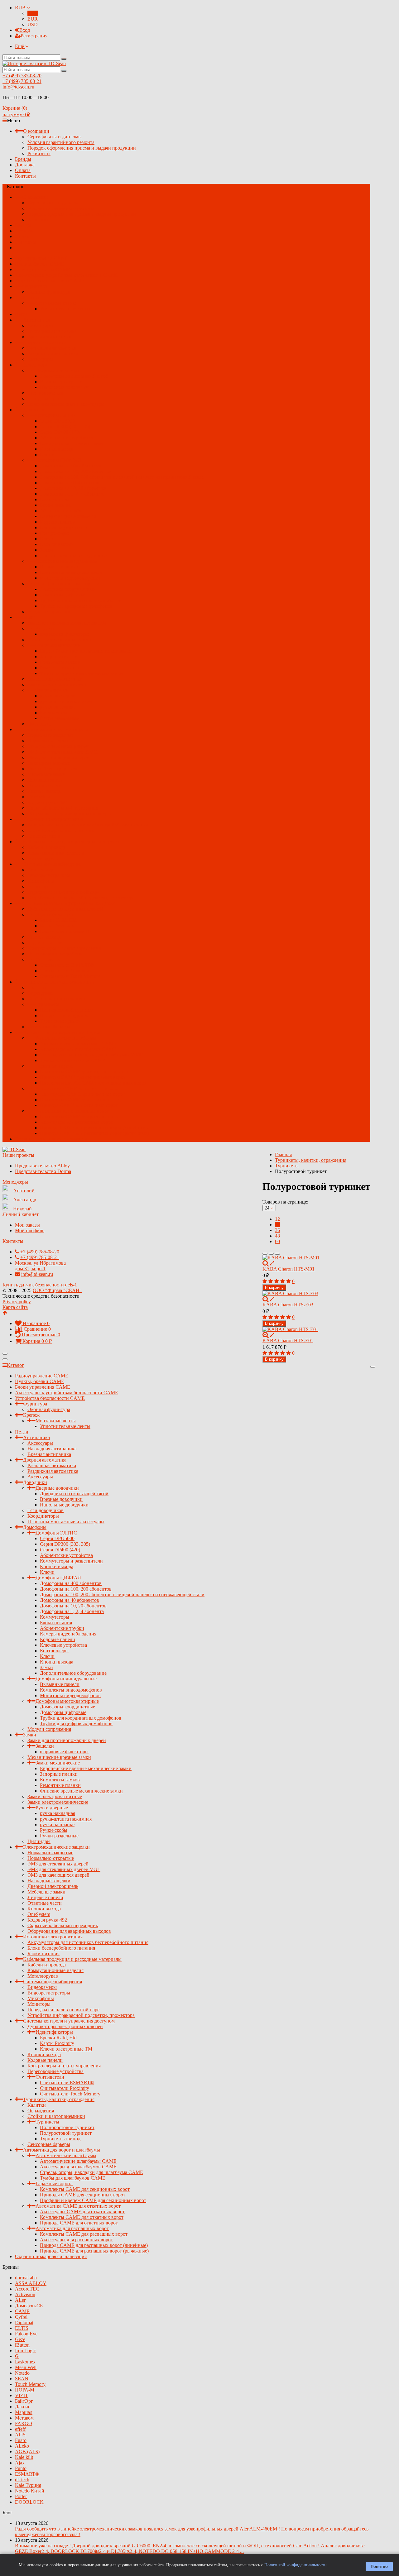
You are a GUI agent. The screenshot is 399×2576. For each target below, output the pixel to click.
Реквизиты (39, 153)
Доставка (25, 165)
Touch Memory (30, 2384)
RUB (21, 8)
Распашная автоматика (52, 348)
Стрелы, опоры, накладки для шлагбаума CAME (91, 1055)
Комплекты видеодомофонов (71, 572)
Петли (22, 314)
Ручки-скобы (54, 713)
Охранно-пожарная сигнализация (51, 1139)
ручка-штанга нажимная (66, 701)
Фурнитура (35, 286)
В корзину (274, 1288)
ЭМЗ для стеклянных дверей (58, 746)
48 (277, 1236)
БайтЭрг (24, 2401)
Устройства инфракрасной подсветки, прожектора (81, 898)
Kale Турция (28, 2485)
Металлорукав (43, 858)
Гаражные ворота (54, 1066)
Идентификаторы (54, 915)
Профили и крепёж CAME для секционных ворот (93, 1083)
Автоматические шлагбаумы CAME (78, 1044)
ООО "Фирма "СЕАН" (57, 1290)
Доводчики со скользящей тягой (74, 376)
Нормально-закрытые (50, 735)
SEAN (22, 2379)
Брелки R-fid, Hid (58, 920)
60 (277, 1241)
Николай (22, 1209)
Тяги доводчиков (46, 393)
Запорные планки (59, 656)
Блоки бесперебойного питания (61, 830)
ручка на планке (57, 707)
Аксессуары (40, 326)
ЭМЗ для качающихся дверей (58, 757)
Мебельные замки (46, 774)
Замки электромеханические (58, 685)
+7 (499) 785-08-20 (22, 76)
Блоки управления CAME (43, 269)
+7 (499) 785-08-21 (22, 81)
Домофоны (35, 410)
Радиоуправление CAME (42, 258)
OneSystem (39, 797)
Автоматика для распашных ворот (72, 1111)
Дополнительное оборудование (73, 555)
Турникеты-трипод (60, 1021)
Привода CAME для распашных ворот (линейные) (94, 1128)
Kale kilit (24, 2457)
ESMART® (27, 2474)
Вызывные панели (60, 567)
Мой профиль (30, 1231)
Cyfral (21, 2317)
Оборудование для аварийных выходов (69, 814)
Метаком (24, 2418)
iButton (22, 2345)
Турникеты (47, 1004)
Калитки (37, 987)
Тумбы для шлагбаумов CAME (73, 1060)
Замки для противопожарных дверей (67, 623)
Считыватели (50, 959)
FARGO (24, 2423)
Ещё (20, 46)
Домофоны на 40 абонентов (70, 483)
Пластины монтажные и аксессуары (66, 404)
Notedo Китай (30, 2491)
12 (277, 1219)
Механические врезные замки (59, 640)
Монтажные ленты (56, 303)
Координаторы (43, 398)
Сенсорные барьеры (49, 1027)
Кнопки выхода (57, 449)
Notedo (22, 2373)
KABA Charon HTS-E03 (288, 1305)
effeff (20, 2429)
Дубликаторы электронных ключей (65, 909)
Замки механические (58, 645)
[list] (271, 1254)
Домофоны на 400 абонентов (71, 466)
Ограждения (41, 993)
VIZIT (22, 2395)
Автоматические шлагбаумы (66, 1038)
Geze (20, 2339)
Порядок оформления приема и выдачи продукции (82, 148)
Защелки (45, 628)
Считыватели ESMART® (67, 965)
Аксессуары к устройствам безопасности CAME (67, 275)
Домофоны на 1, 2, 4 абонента (72, 494)
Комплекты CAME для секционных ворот (85, 1072)
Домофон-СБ (29, 2306)
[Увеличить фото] (266, 1263)
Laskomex (25, 2362)
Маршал (24, 2412)
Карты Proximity (57, 926)
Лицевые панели (45, 780)
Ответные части (45, 785)
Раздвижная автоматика (53, 354)
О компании (36, 131)
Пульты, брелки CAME (40, 264)
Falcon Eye (26, 2334)
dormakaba (26, 2278)
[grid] (265, 1254)
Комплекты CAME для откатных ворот (82, 1100)
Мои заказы (27, 1225)
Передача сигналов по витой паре (63, 892)
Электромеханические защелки (56, 729)
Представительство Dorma (43, 1171)
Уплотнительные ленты (65, 309)
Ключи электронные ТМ (66, 931)
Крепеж (31, 297)
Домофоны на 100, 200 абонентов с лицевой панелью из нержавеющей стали (122, 477)
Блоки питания (56, 505)
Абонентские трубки (62, 511)
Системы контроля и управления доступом (69, 903)
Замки (46, 550)
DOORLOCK (29, 2502)
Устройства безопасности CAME (50, 281)
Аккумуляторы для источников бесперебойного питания (88, 825)
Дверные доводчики (57, 370)
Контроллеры (54, 533)
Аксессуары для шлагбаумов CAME (78, 1049)
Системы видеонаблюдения (53, 864)
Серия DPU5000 (57, 421)
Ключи (47, 455)
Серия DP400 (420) (60, 432)
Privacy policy (17, 1302)
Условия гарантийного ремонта (61, 142)
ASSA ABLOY (31, 2283)
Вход (25, 30)
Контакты (25, 176)
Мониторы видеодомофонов (70, 578)
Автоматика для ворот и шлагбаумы (62, 1032)
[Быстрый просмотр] (272, 1263)
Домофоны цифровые (63, 595)
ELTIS (22, 2328)
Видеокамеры (42, 870)
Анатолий (24, 1191)
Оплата (23, 170)
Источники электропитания (53, 819)
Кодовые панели (58, 522)
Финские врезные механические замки (81, 673)
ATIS (20, 2435)
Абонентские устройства (66, 438)
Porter (21, 2496)
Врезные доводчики (61, 382)
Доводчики (35, 365)
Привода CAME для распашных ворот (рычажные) (94, 1133)
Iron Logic (25, 2351)
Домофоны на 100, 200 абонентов (76, 471)
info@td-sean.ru (18, 87)
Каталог (15, 1365)
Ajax (20, 2463)
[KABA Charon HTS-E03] (316, 1294)
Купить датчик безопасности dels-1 (40, 1285)
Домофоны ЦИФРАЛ (58, 460)
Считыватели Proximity (65, 971)
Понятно (379, 2566)
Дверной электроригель (53, 769)
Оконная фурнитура (49, 292)
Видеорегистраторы (49, 875)
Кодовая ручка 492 (47, 802)
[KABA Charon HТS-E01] (316, 1329)
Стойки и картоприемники (56, 999)
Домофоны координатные (67, 589)
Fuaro (21, 2440)
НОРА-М (25, 2390)
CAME (22, 2311)
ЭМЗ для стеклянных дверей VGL (64, 752)
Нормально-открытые (51, 741)
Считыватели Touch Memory (70, 976)
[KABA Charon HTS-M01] (316, 1258)
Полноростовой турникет (67, 1010)
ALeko (22, 2446)
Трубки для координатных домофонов (81, 600)
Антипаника (36, 320)
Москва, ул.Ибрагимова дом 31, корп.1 (40, 1266)
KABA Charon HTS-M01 (288, 1269)
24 (277, 1225)
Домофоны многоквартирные (67, 584)
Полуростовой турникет (66, 1015)
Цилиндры (39, 724)
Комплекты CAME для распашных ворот (84, 1116)
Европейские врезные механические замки (86, 651)
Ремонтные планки (60, 668)
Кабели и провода (47, 847)
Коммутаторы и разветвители (71, 443)
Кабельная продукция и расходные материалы (72, 842)
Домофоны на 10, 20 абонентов (73, 488)
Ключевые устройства (63, 527)
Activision (25, 2294)
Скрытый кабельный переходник (63, 808)
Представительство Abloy (42, 1166)
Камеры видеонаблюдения (68, 516)
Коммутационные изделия (55, 853)
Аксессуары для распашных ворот (76, 1122)
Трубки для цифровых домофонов (76, 606)
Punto (21, 2468)
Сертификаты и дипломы (55, 137)
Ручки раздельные (59, 718)
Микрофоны (41, 881)
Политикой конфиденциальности (296, 2565)
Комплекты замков (60, 662)
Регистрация (34, 36)
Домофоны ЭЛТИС (56, 415)
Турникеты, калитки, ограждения (59, 982)
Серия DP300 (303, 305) (65, 426)
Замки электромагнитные (55, 679)
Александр (25, 1200)
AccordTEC (27, 2289)
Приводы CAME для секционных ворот (83, 1077)
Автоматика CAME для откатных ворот (78, 1088)
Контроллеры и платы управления (64, 948)
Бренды (23, 159)
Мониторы (39, 886)
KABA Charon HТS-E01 (288, 1341)
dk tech (22, 2480)
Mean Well (26, 2367)
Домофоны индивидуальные (66, 561)
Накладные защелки (49, 763)
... (17, 248)
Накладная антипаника (52, 331)
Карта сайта (15, 1307)
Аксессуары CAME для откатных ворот (82, 1094)
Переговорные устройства (55, 954)
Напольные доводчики (64, 387)
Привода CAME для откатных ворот (79, 1105)
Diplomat (24, 2322)
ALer (20, 2300)
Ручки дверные (52, 690)
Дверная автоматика (45, 342)
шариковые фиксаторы (64, 634)
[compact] (277, 1254)
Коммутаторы (55, 499)
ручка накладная (58, 696)
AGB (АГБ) (27, 2452)
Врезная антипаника (49, 337)
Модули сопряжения (49, 612)
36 (277, 1230)
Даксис (23, 2407)
